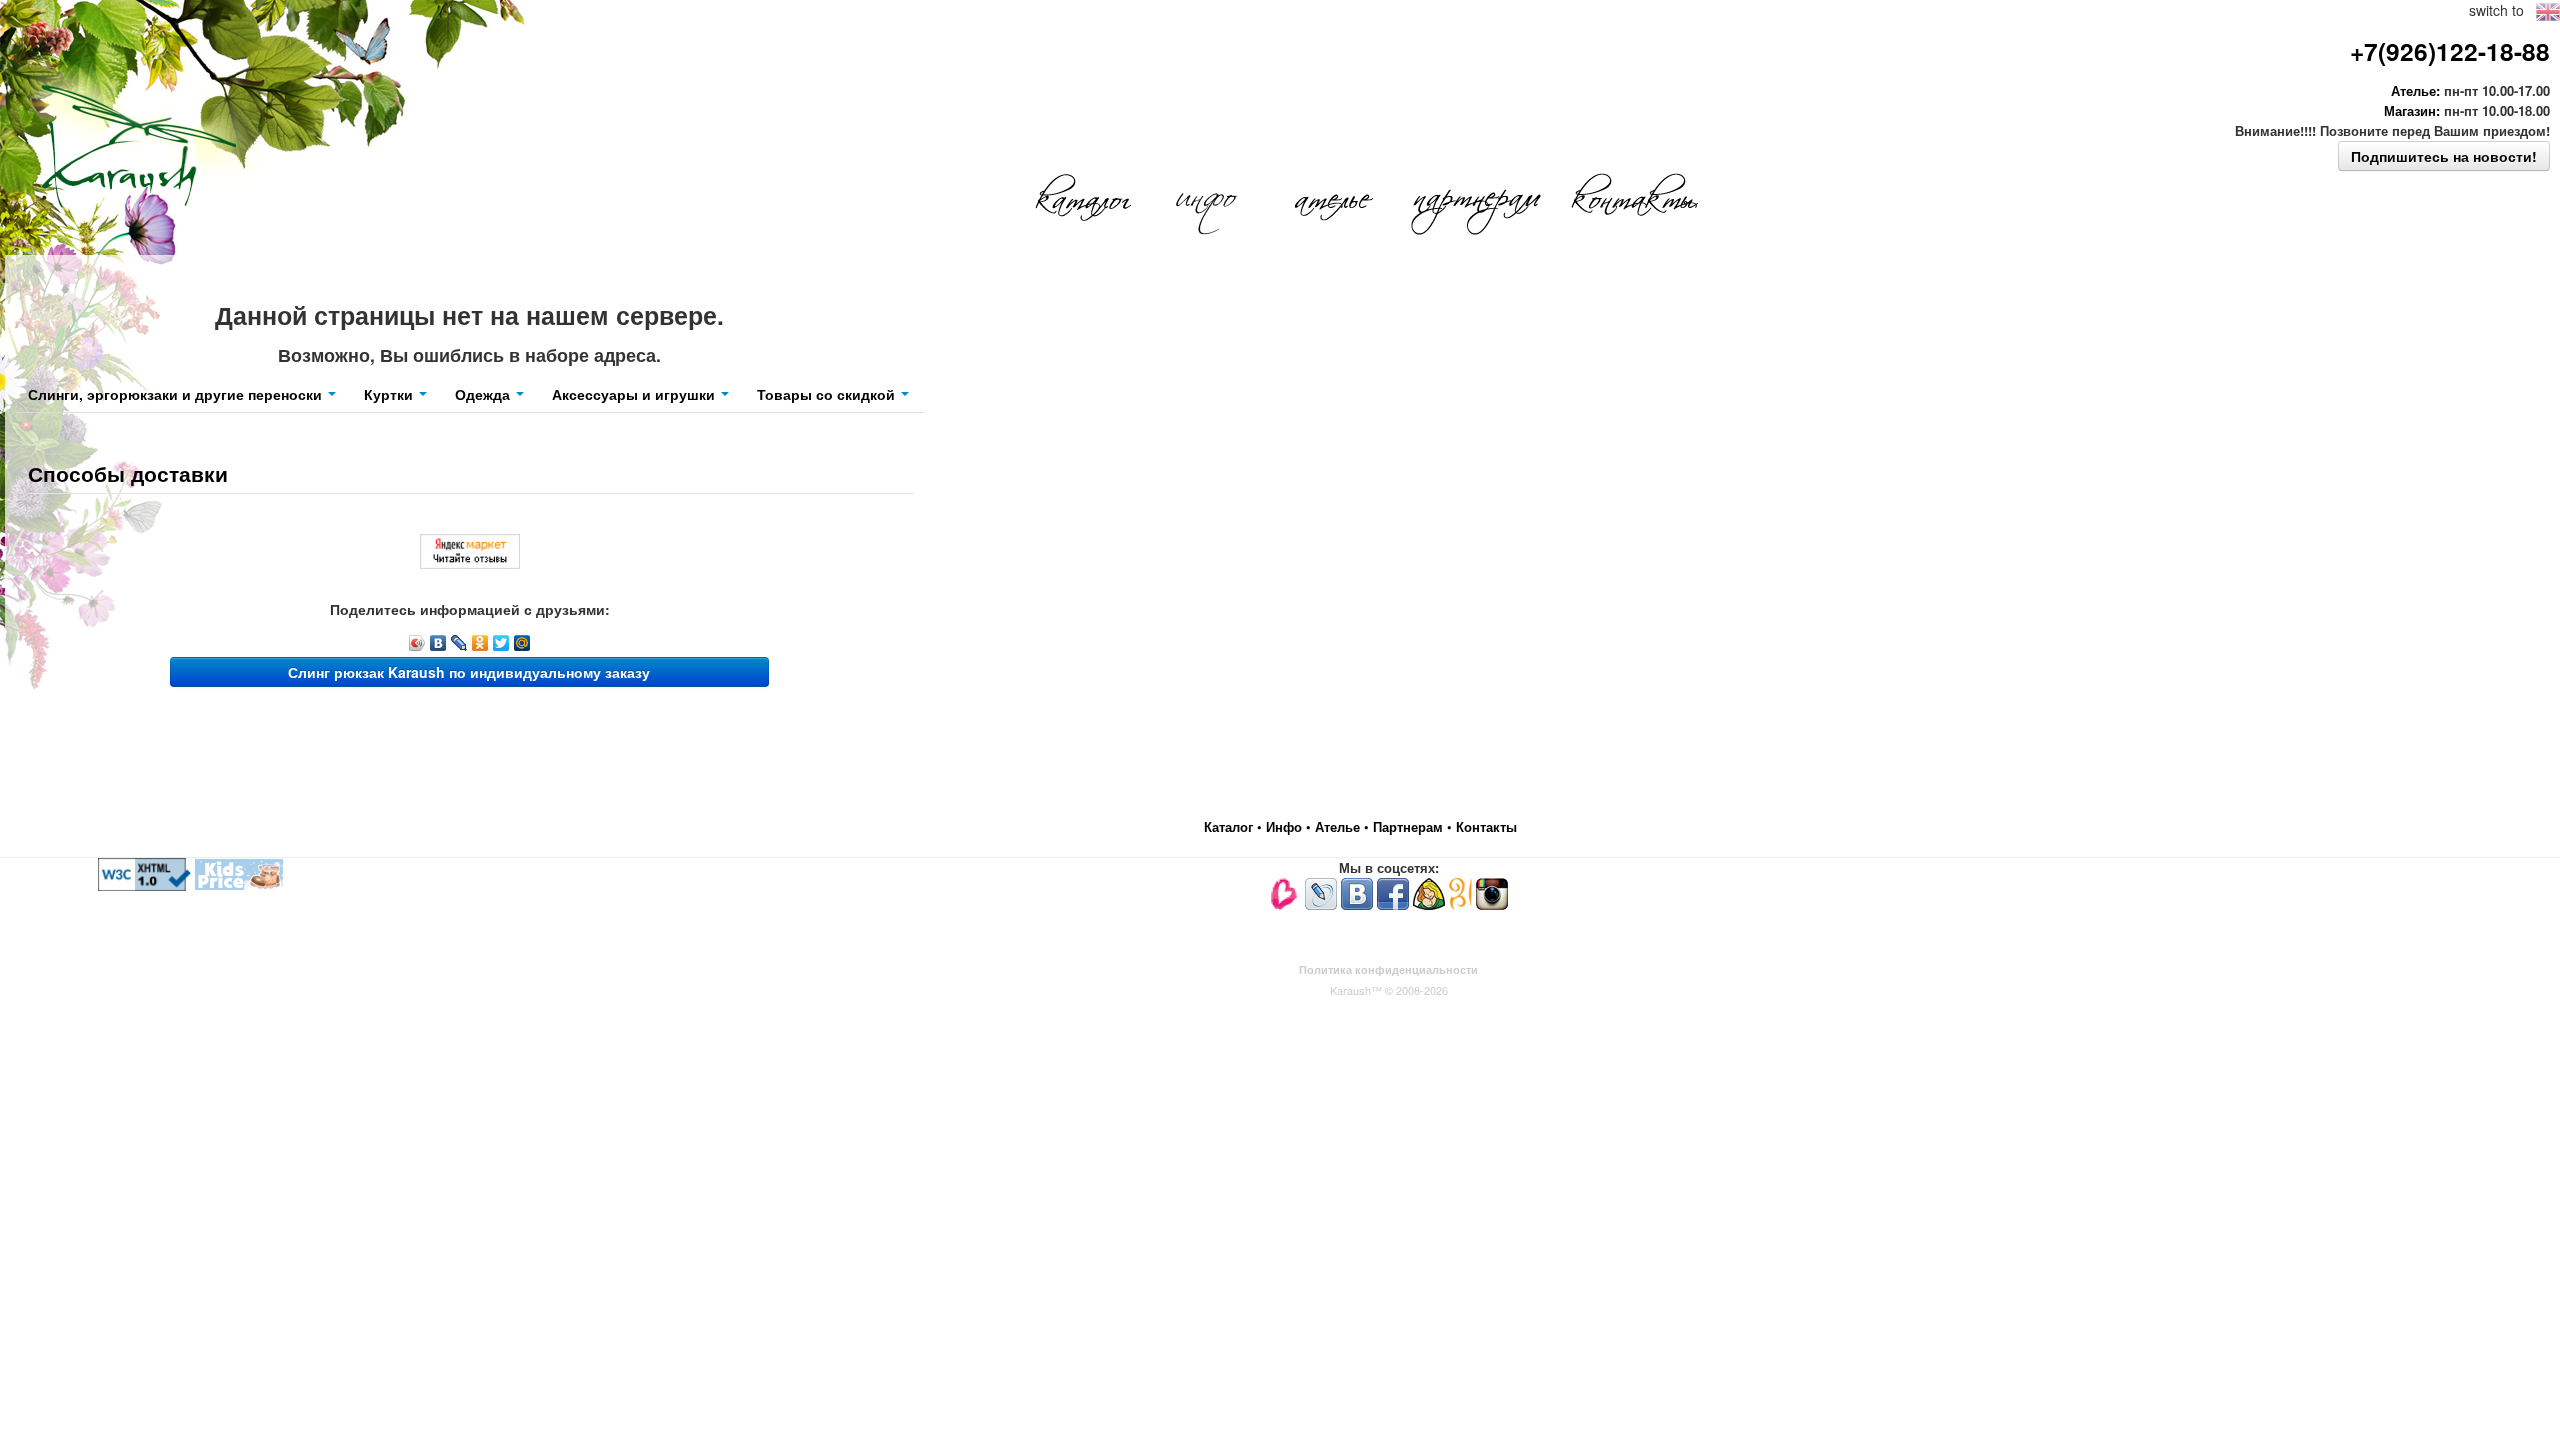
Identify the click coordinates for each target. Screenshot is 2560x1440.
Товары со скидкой (828, 394)
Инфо (1286, 826)
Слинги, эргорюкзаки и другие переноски (177, 394)
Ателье (1339, 826)
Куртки (390, 394)
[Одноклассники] (480, 643)
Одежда (484, 394)
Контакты (1486, 826)
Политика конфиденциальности (1388, 969)
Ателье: (2415, 90)
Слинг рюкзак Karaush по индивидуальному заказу (469, 672)
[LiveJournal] (459, 643)
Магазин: (2412, 110)
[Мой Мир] (522, 643)
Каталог (1230, 826)
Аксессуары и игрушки (635, 394)
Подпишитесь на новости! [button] (2444, 156)
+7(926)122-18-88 (2450, 51)
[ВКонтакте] (438, 643)
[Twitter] (501, 643)
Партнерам (1410, 826)
